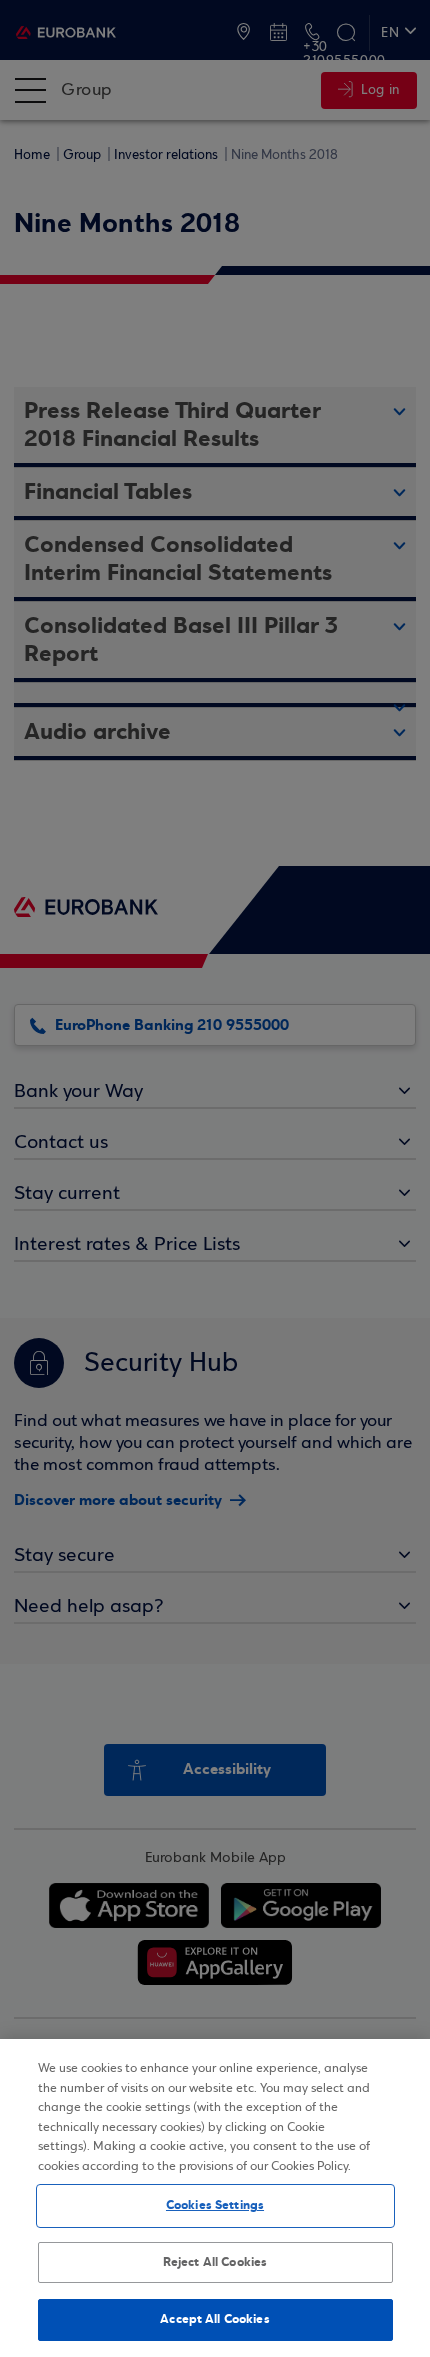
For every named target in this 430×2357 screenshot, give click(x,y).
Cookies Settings (215, 2205)
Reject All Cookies (215, 2262)
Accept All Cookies (214, 2319)
